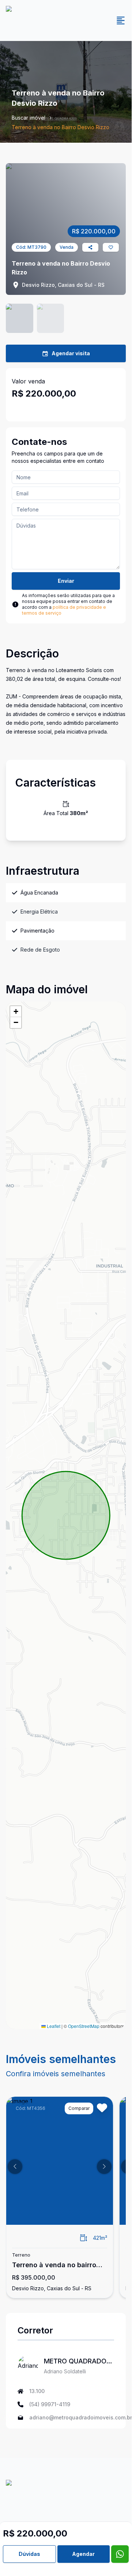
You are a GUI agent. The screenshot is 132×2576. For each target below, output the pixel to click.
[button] (16, 1012)
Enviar (66, 581)
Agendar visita (71, 353)
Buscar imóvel (29, 118)
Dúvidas (29, 2554)
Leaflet (53, 2026)
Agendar (83, 2554)
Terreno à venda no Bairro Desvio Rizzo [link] (61, 127)
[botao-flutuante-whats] (120, 2554)
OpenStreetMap (84, 2026)
